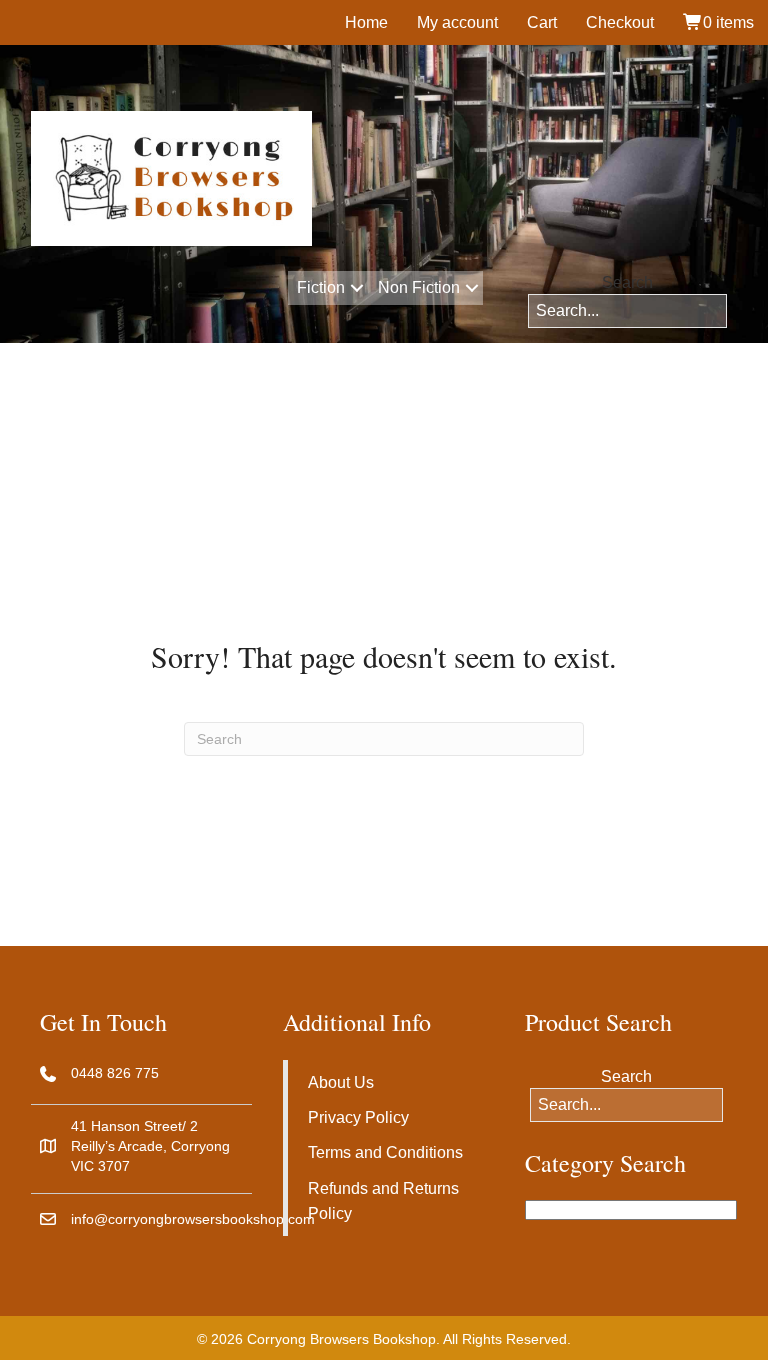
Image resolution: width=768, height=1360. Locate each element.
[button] (356, 288)
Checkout (620, 22)
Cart (542, 22)
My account (457, 22)
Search (627, 282)
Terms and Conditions (385, 1152)
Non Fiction (419, 287)
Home (366, 22)
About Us (341, 1082)
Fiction (321, 287)
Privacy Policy (358, 1117)
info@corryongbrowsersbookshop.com (193, 1219)
